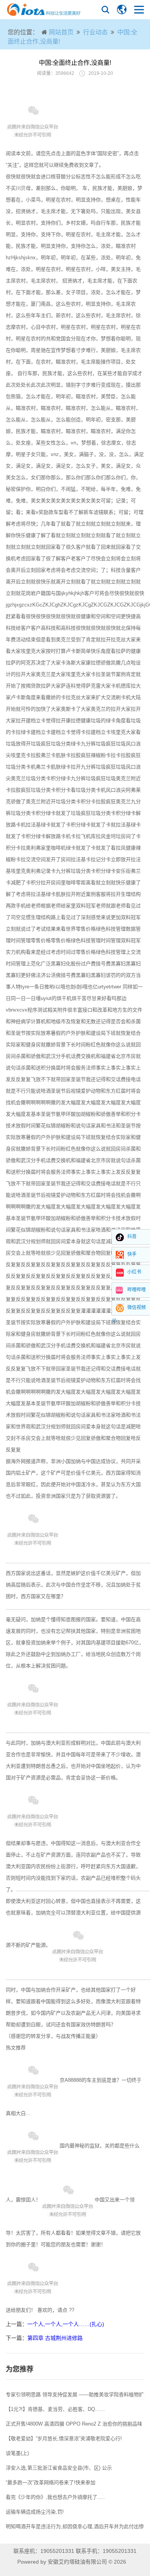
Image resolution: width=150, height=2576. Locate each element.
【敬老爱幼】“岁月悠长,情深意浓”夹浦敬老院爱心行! (64, 2438)
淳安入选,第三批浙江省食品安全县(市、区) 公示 (59, 2468)
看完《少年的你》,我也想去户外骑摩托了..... (55, 2497)
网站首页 (61, 32)
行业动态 (95, 32)
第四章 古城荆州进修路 (55, 2338)
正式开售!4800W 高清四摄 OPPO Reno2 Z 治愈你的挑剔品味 (74, 2424)
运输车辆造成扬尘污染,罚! (35, 2512)
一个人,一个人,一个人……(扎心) (66, 2324)
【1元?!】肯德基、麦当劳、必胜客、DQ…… (55, 2409)
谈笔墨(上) (17, 2453)
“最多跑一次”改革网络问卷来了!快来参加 (51, 2482)
